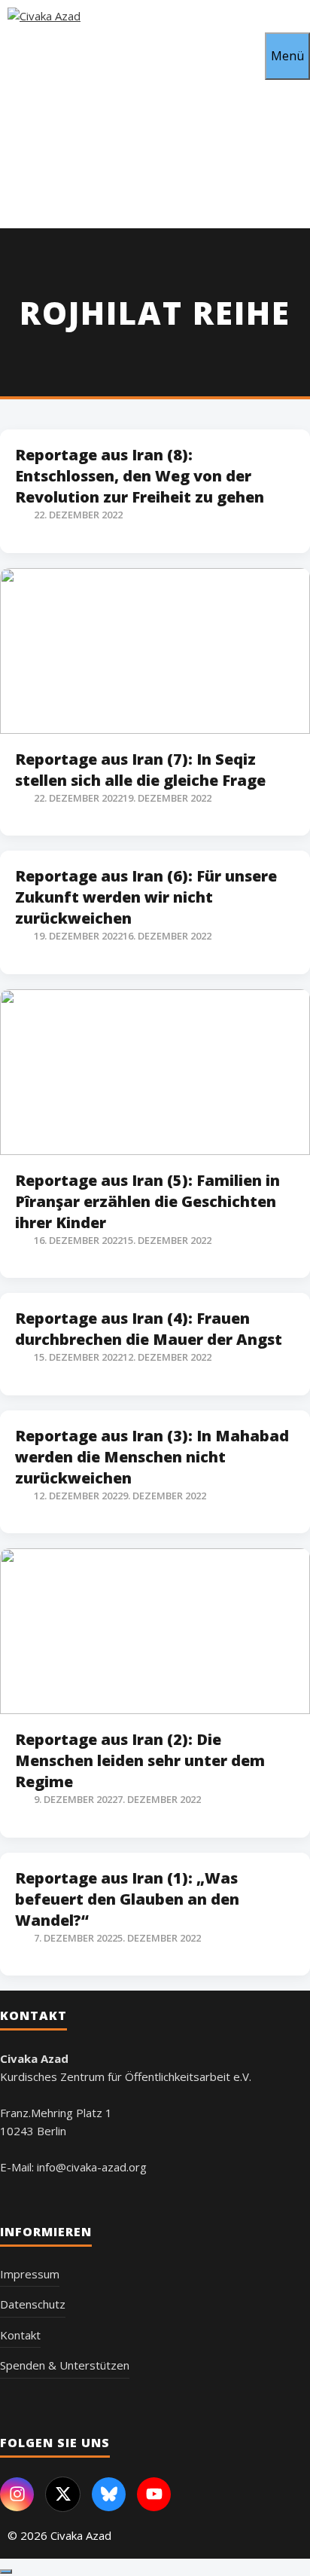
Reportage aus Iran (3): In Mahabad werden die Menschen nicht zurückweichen (152, 1457)
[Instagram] (17, 2494)
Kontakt (20, 2335)
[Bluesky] (109, 2494)
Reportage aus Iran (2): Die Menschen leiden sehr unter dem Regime (140, 1760)
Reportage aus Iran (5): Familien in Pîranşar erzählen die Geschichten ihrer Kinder (147, 1201)
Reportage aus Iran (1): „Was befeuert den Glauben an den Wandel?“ (127, 1899)
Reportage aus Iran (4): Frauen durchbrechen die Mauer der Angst (149, 1329)
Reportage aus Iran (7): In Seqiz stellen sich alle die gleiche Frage (140, 770)
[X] (63, 2494)
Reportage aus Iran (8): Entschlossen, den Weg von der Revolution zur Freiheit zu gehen (140, 476)
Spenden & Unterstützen (65, 2365)
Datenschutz (33, 2304)
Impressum (30, 2274)
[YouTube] (154, 2494)
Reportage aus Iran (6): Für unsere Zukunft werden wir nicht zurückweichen (146, 897)
